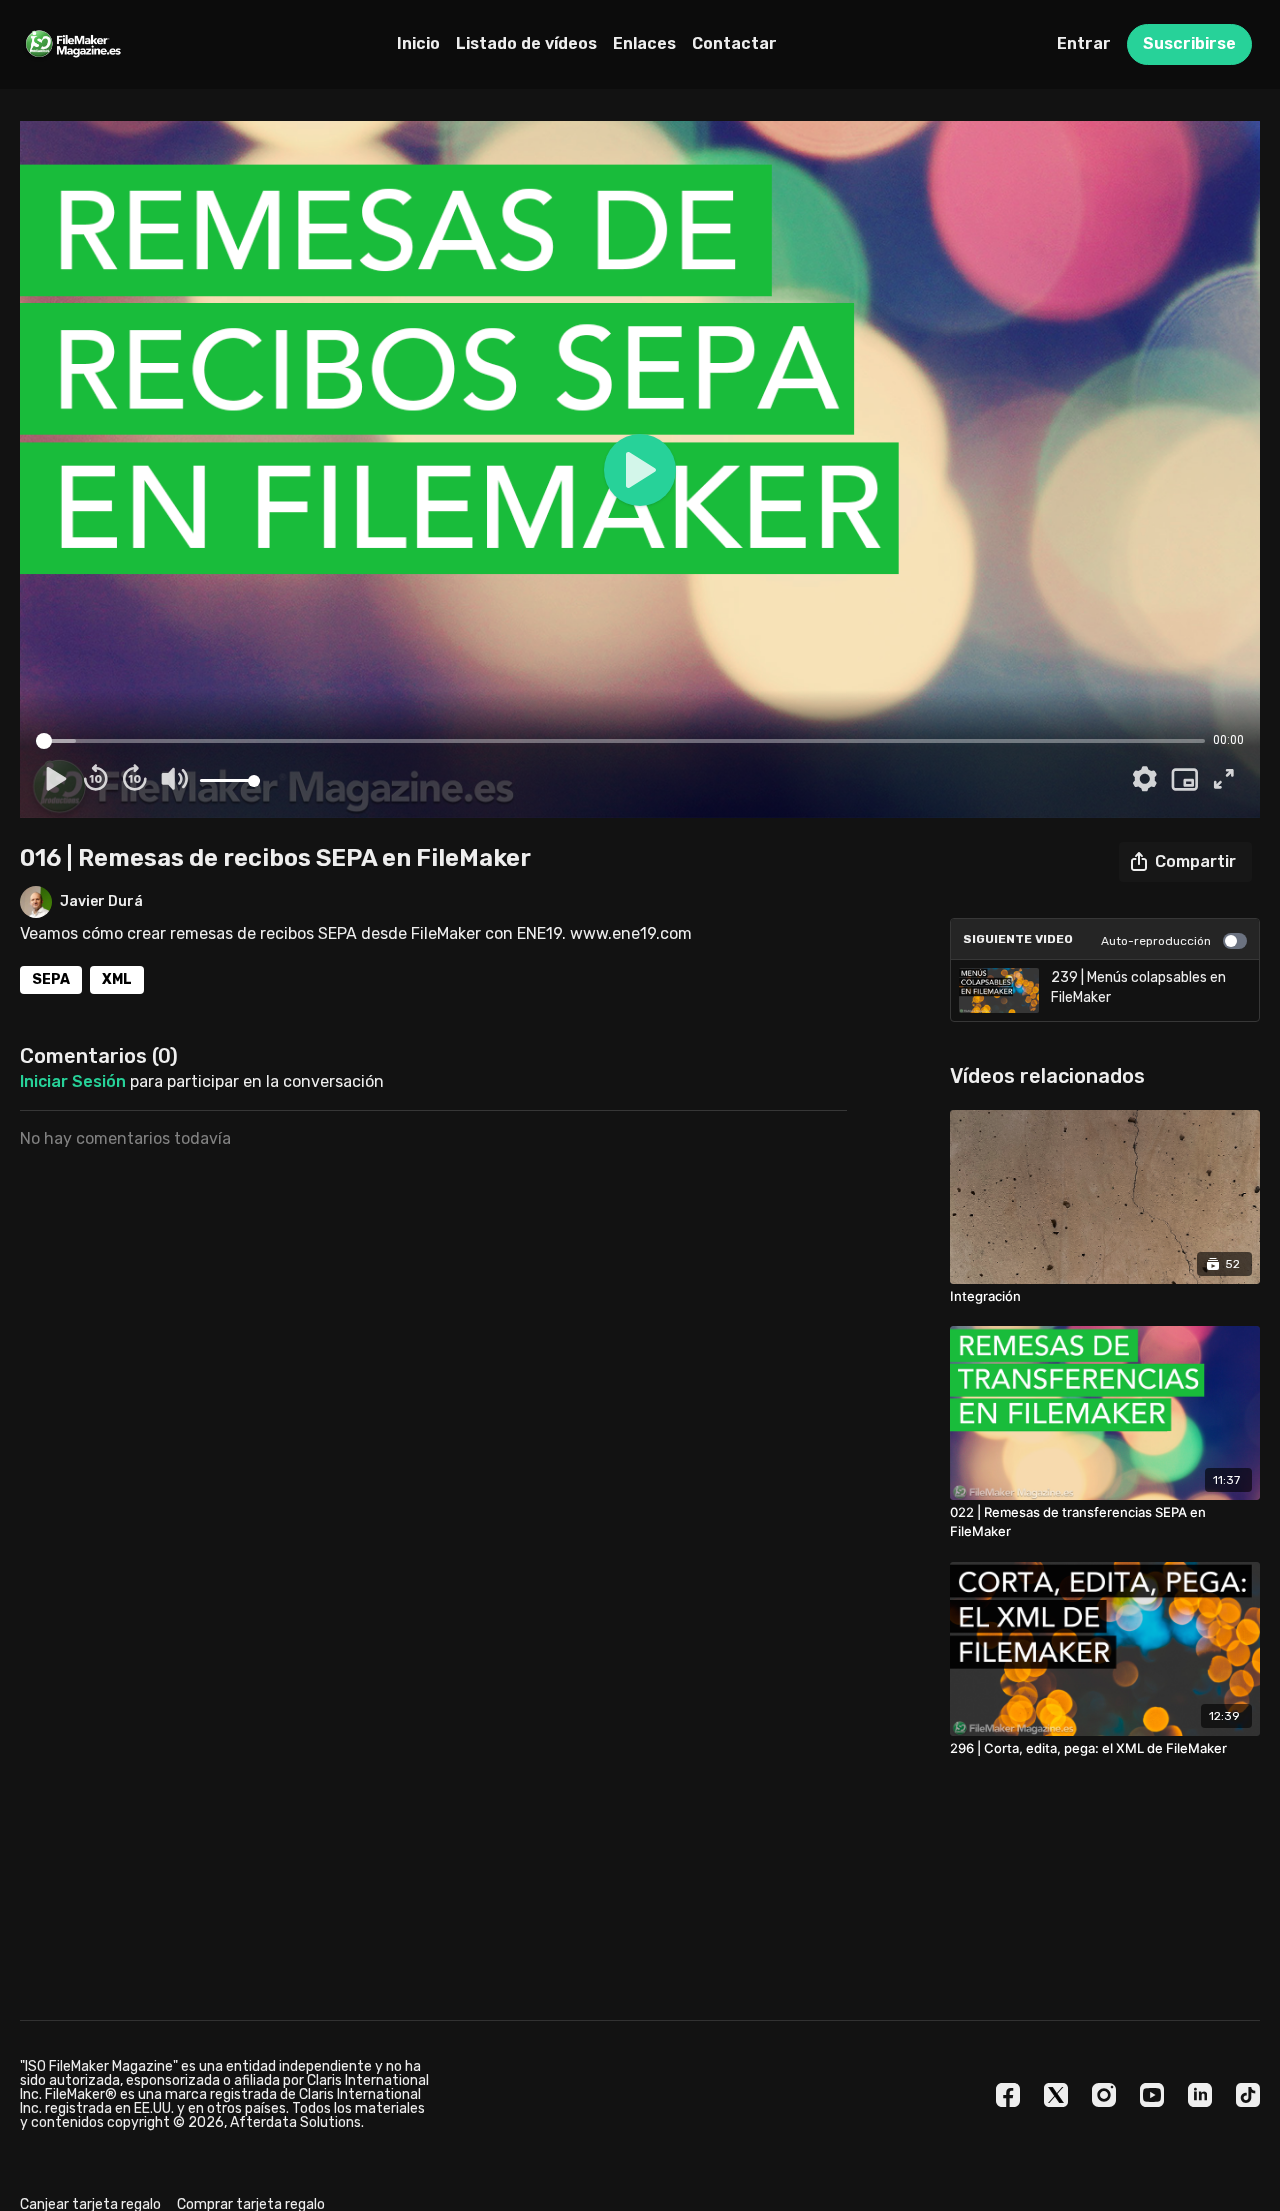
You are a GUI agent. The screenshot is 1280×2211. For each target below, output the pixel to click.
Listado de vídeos (526, 43)
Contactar (734, 43)
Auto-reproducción (1156, 941)
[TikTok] (1248, 2095)
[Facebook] (1008, 2095)
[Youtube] (1152, 2095)
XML (117, 979)
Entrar (1084, 43)
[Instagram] (1104, 2095)
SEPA (51, 979)
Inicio (418, 43)
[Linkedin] (1200, 2095)
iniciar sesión (73, 1081)
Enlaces (644, 43)
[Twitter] (1056, 2095)
